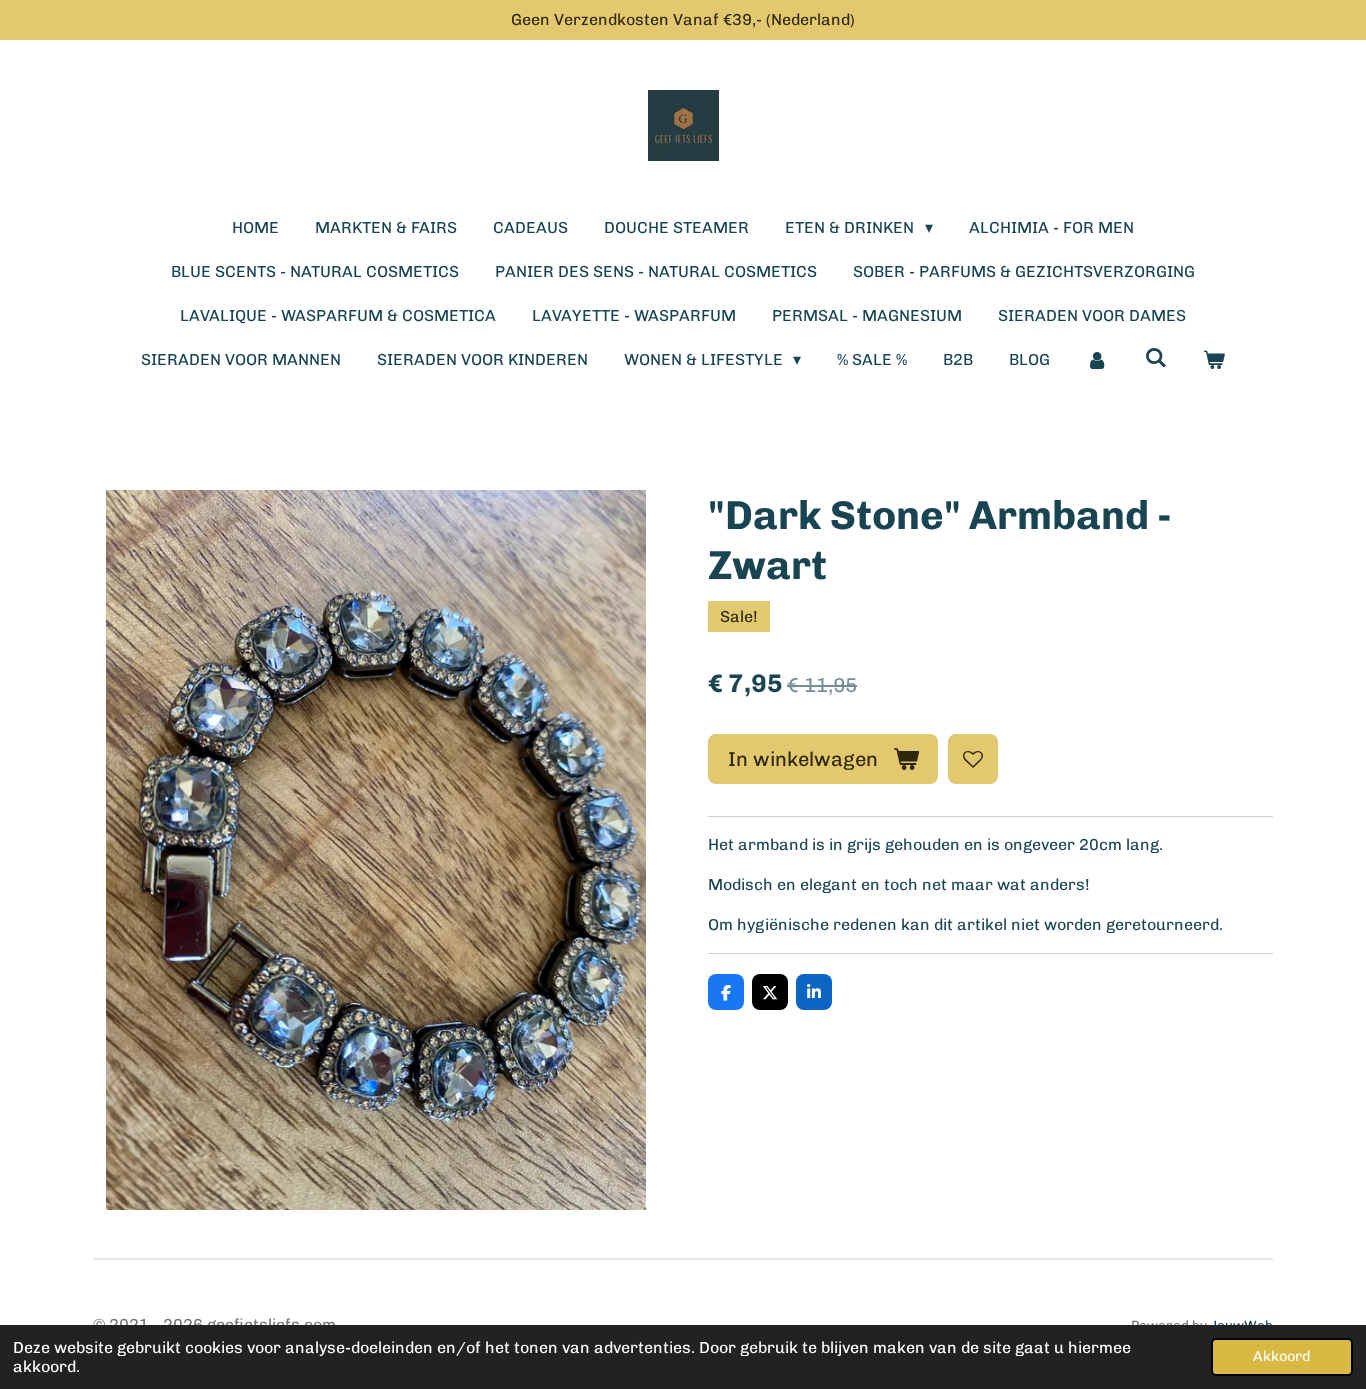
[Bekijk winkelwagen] (1214, 360)
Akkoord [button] (1282, 1356)
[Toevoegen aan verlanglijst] (973, 759)
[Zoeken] (1156, 357)
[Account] (1097, 360)
